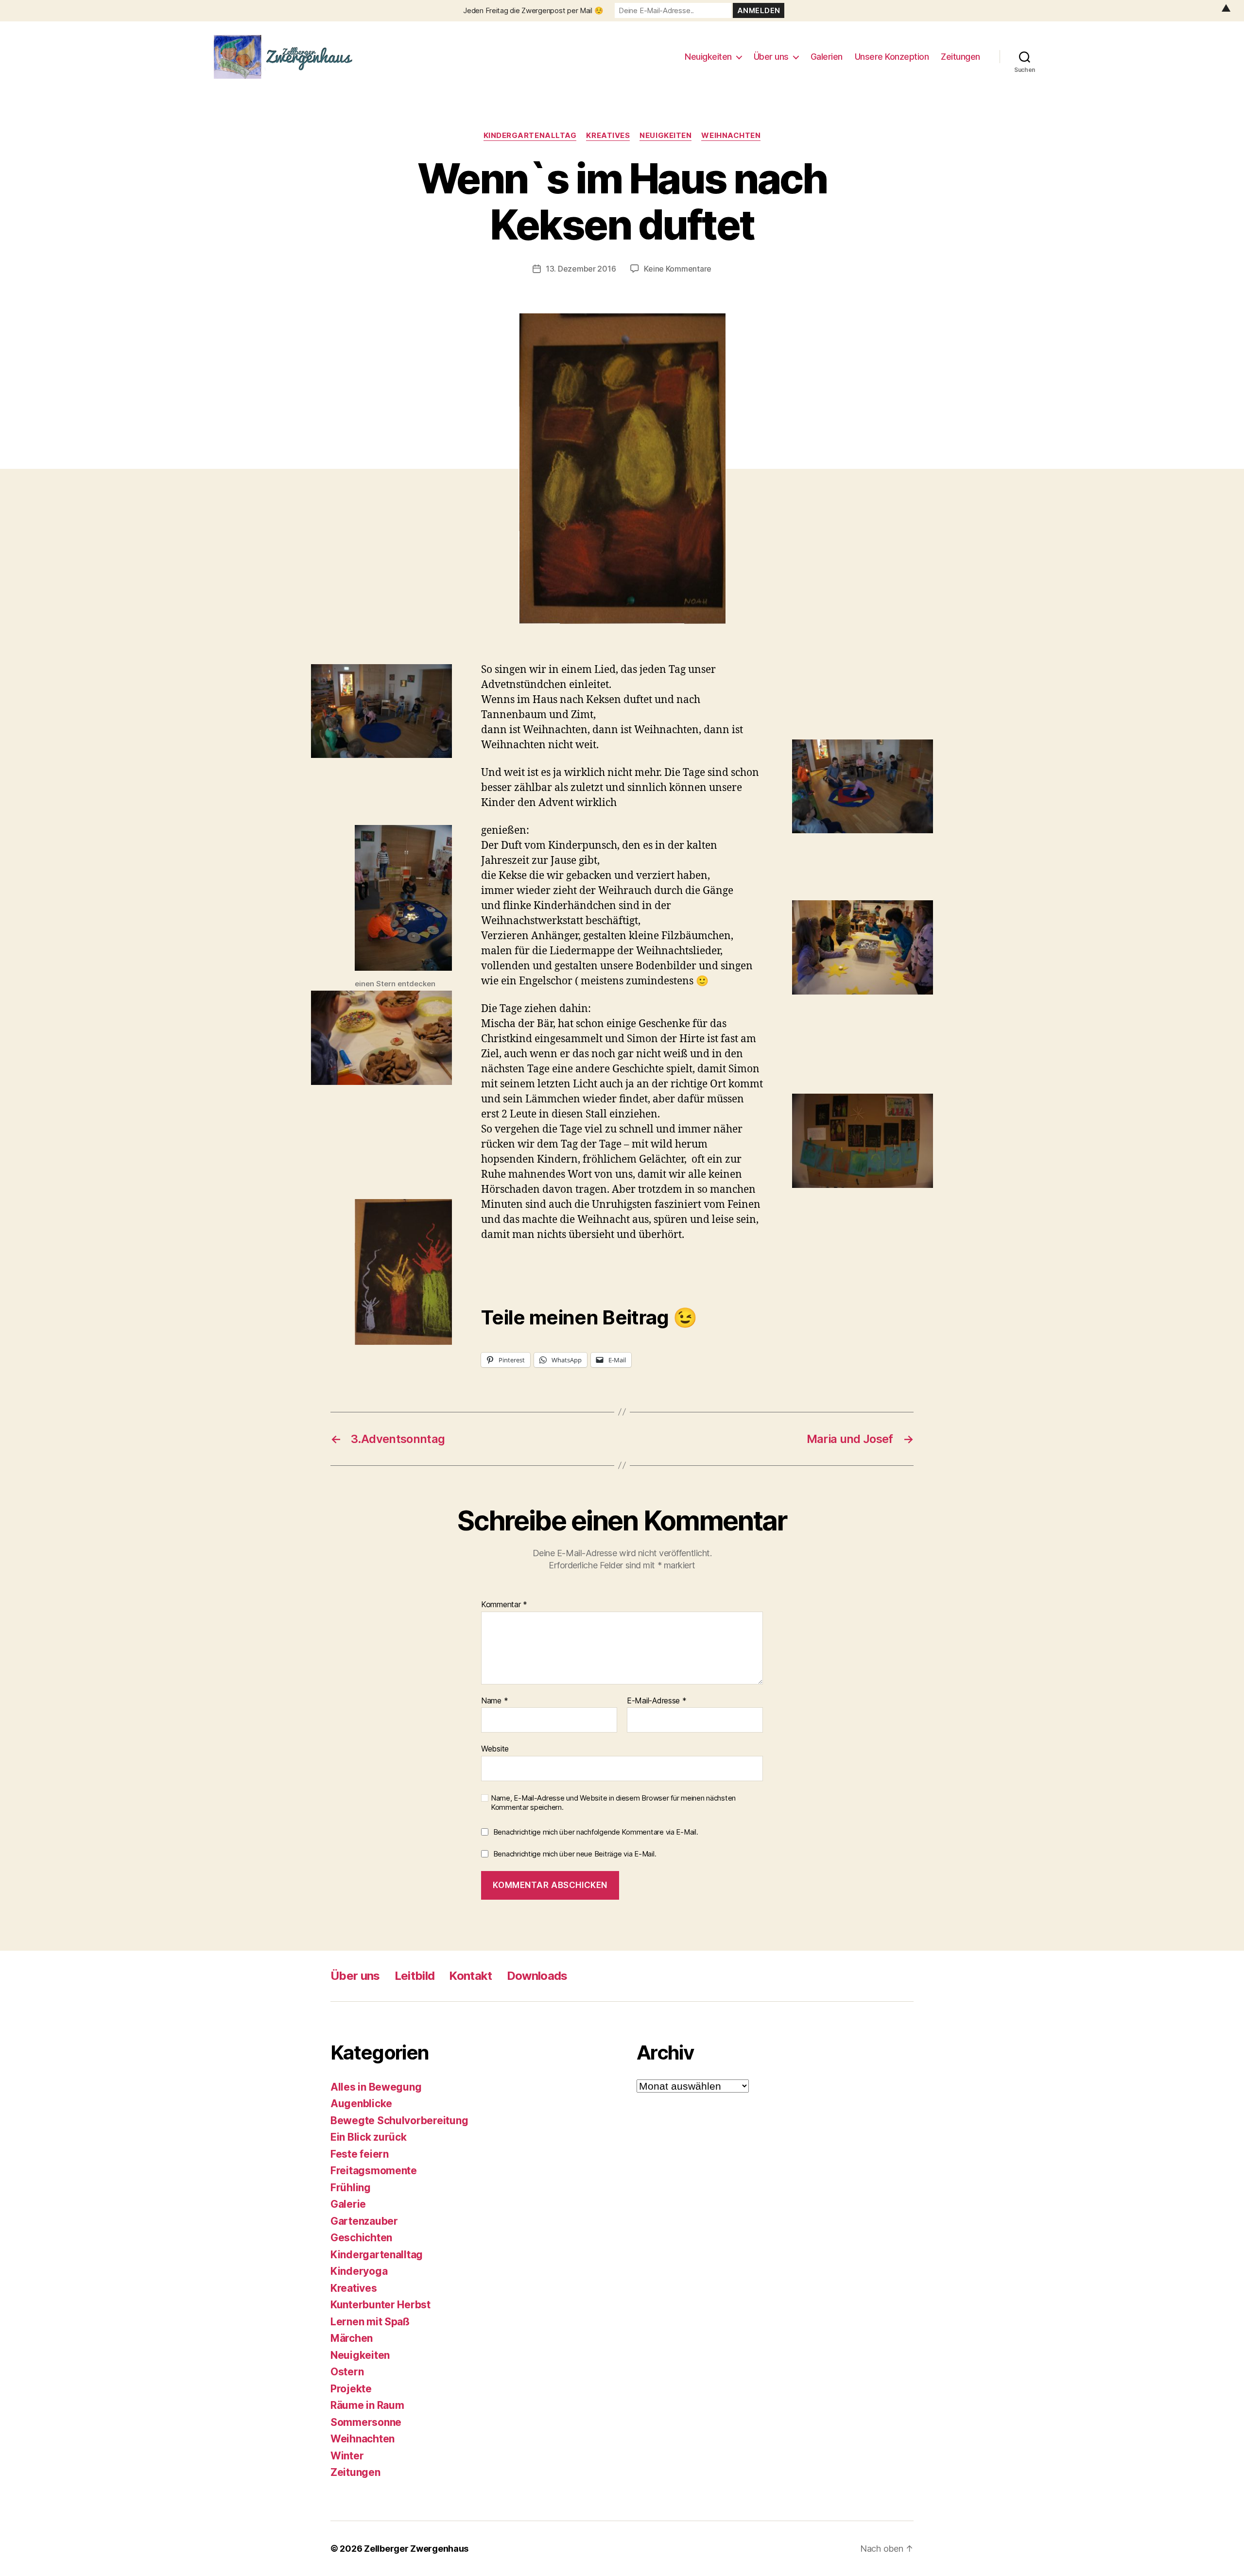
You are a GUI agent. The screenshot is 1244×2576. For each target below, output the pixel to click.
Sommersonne (366, 2422)
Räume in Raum (367, 2405)
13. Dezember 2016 (581, 269)
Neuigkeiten (708, 57)
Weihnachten (731, 136)
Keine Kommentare (678, 269)
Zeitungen (960, 57)
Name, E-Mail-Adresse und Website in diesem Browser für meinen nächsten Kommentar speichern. (613, 1803)
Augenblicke (361, 2104)
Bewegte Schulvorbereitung (399, 2121)
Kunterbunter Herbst (380, 2305)
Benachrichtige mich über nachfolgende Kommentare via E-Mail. (596, 1832)
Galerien (827, 57)
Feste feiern (360, 2154)
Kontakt (470, 1976)
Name (494, 1701)
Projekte (351, 2389)
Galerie (348, 2204)
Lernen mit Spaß (370, 2322)
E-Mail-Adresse (657, 1701)
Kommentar (504, 1605)
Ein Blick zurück (369, 2137)
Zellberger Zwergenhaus (416, 2549)
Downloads (537, 1976)
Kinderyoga (359, 2271)
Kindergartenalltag (530, 136)
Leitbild (415, 1976)
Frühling (351, 2188)
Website (495, 1749)
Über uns (771, 57)
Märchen (352, 2338)
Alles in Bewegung (376, 2087)
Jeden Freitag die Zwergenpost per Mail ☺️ (533, 10)
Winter (347, 2456)
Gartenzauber (364, 2221)
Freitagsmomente (374, 2171)
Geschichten (361, 2238)
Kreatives (608, 136)
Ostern (347, 2372)
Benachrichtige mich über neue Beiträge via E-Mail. (575, 1854)
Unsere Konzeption (892, 57)
